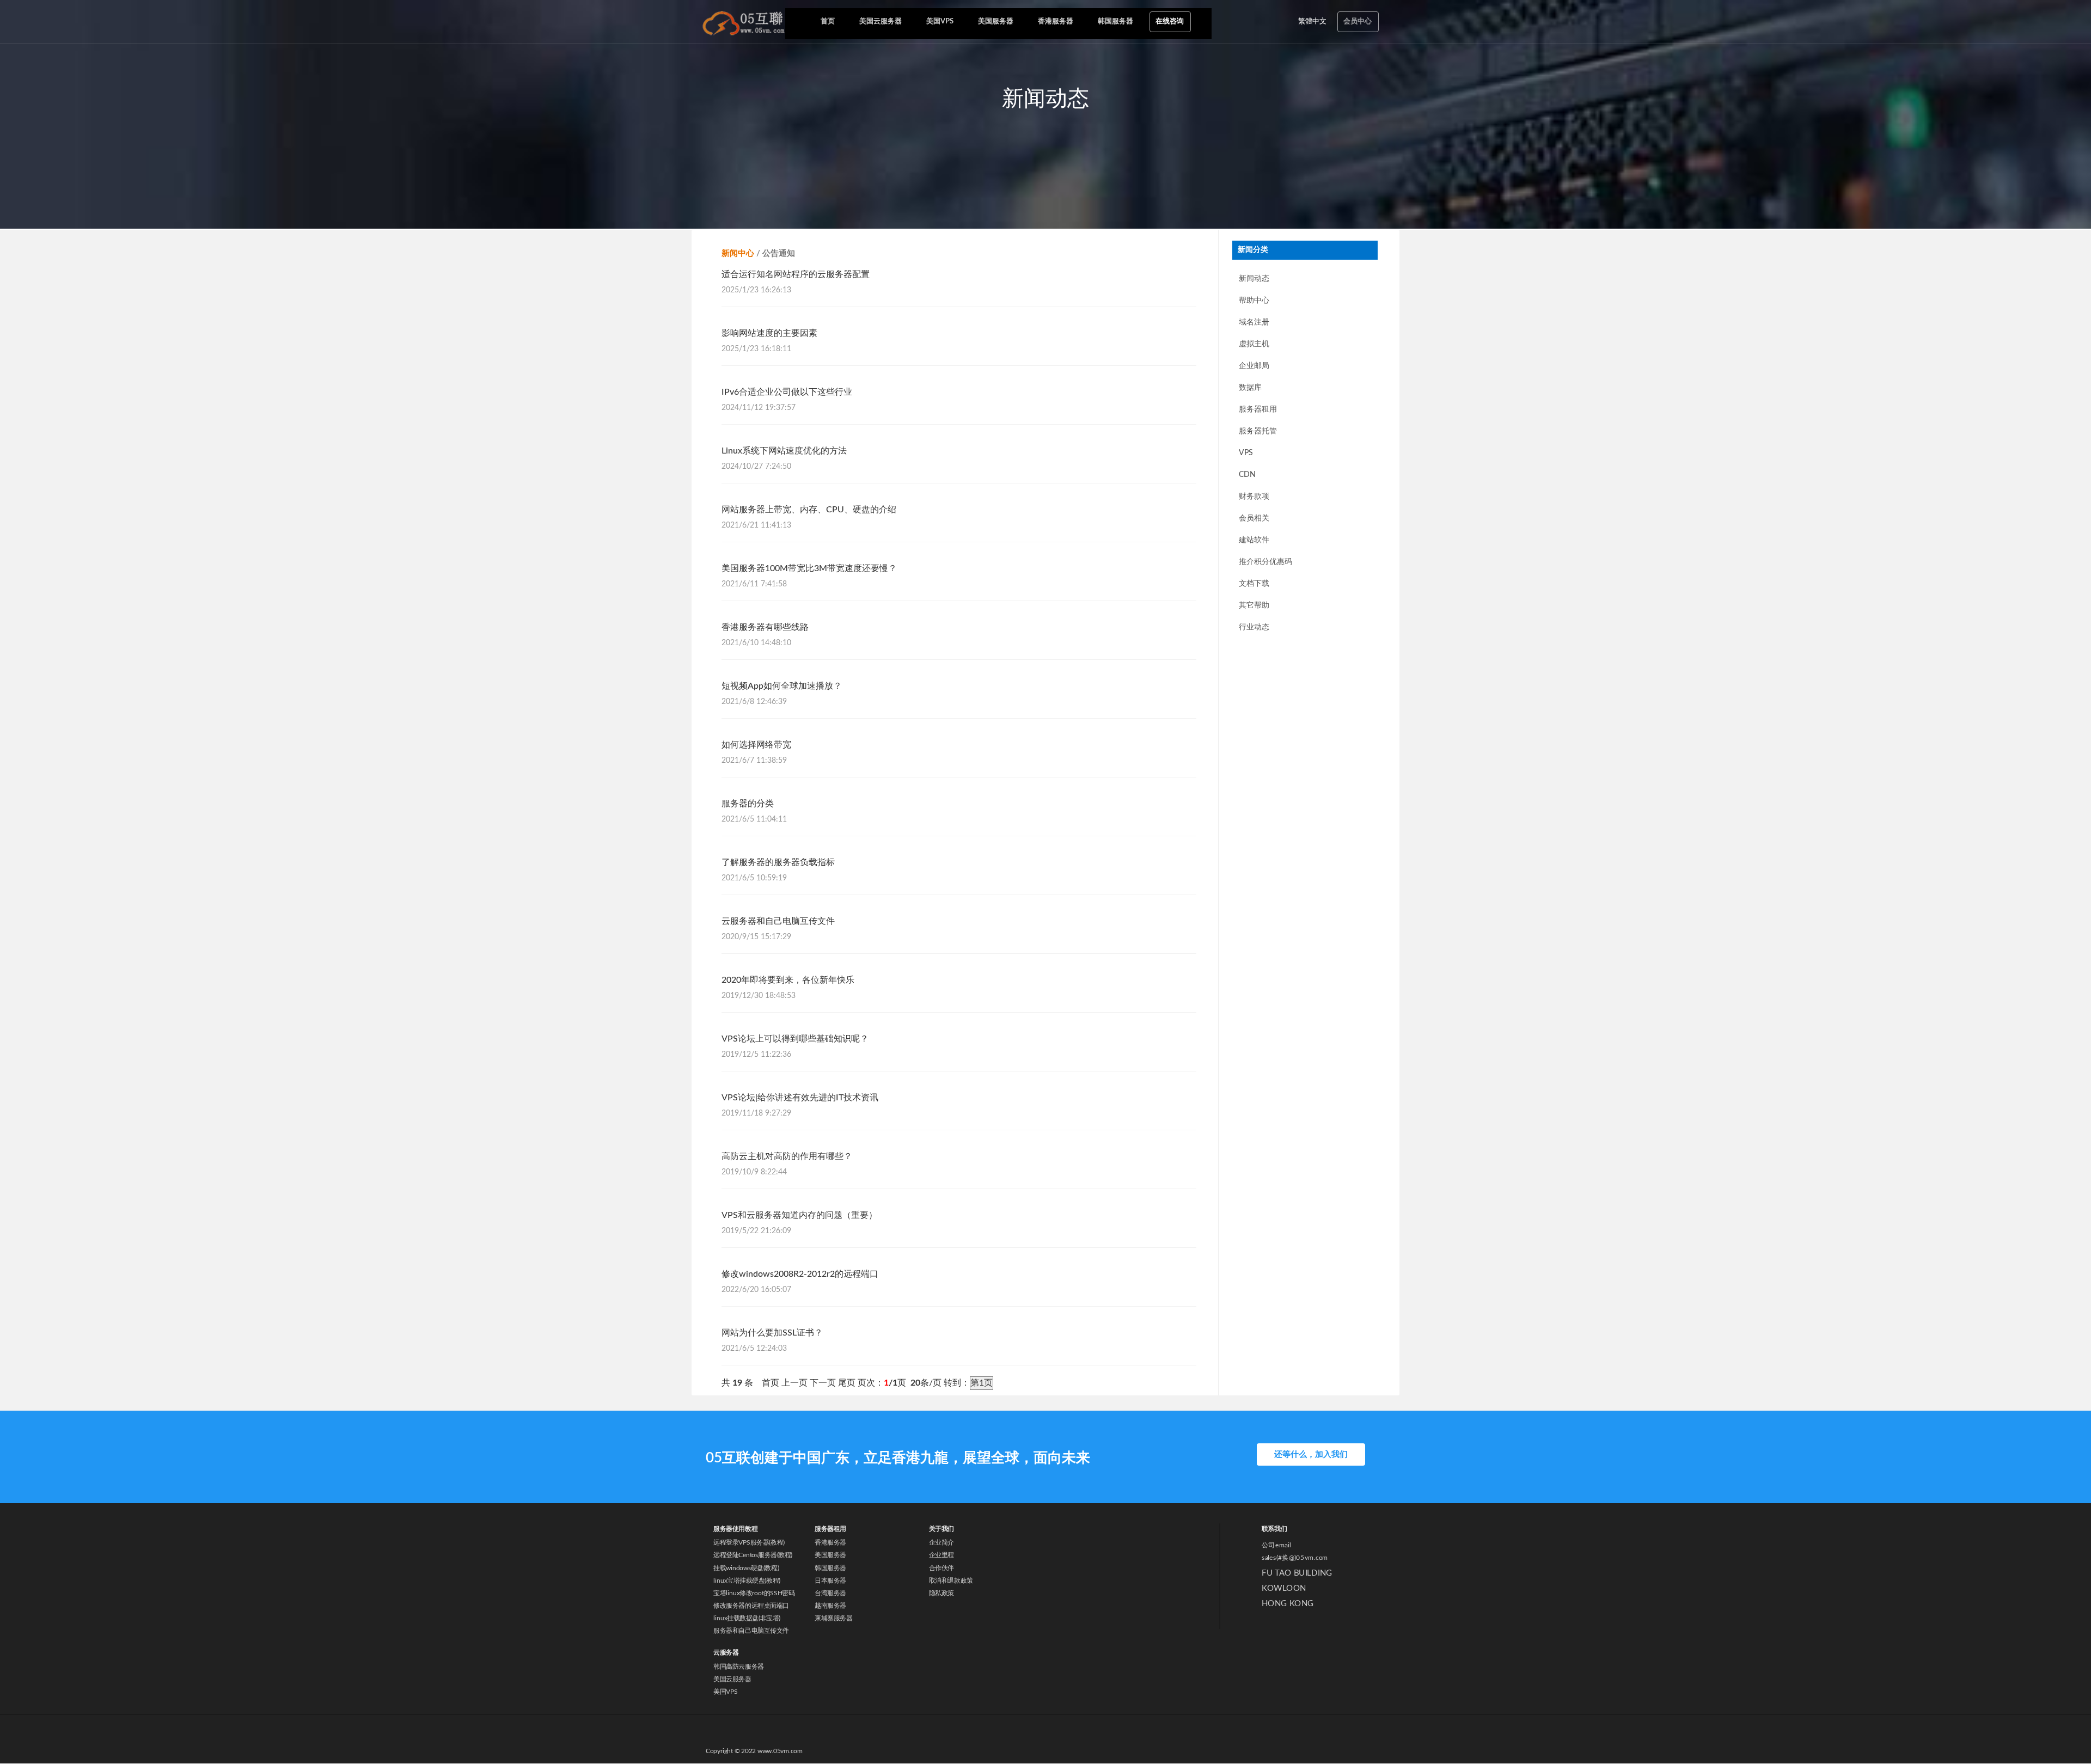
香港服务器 (830, 1543)
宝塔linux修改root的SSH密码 (754, 1593)
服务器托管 (1258, 431)
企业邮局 (1254, 366)
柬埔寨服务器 (833, 1618)
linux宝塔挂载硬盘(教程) (747, 1581)
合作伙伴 (941, 1568)
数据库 (1250, 388)
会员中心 (1358, 22)
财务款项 (1254, 497)
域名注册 (1254, 322)
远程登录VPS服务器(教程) (749, 1543)
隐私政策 (941, 1593)
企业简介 (941, 1543)
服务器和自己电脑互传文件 (751, 1631)
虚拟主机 (1254, 344)
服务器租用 (1258, 409)
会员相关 (1254, 518)
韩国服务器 (830, 1568)
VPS (1246, 453)
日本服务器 (830, 1581)
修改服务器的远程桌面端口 (751, 1606)
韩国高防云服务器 (738, 1667)
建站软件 (1254, 540)
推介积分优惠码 (1265, 562)
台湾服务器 (830, 1593)
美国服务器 (830, 1555)
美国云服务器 (732, 1679)
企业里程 (941, 1555)
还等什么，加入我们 (1311, 1454)
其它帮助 (1254, 605)
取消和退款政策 (951, 1581)
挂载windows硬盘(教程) (746, 1568)
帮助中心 (1254, 301)
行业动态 (1254, 627)
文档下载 (1254, 584)
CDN (1247, 475)
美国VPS (725, 1692)
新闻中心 (738, 253)
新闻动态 (1254, 279)
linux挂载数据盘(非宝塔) (747, 1618)
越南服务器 (830, 1606)
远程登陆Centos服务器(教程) (753, 1555)
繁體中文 (1312, 22)
